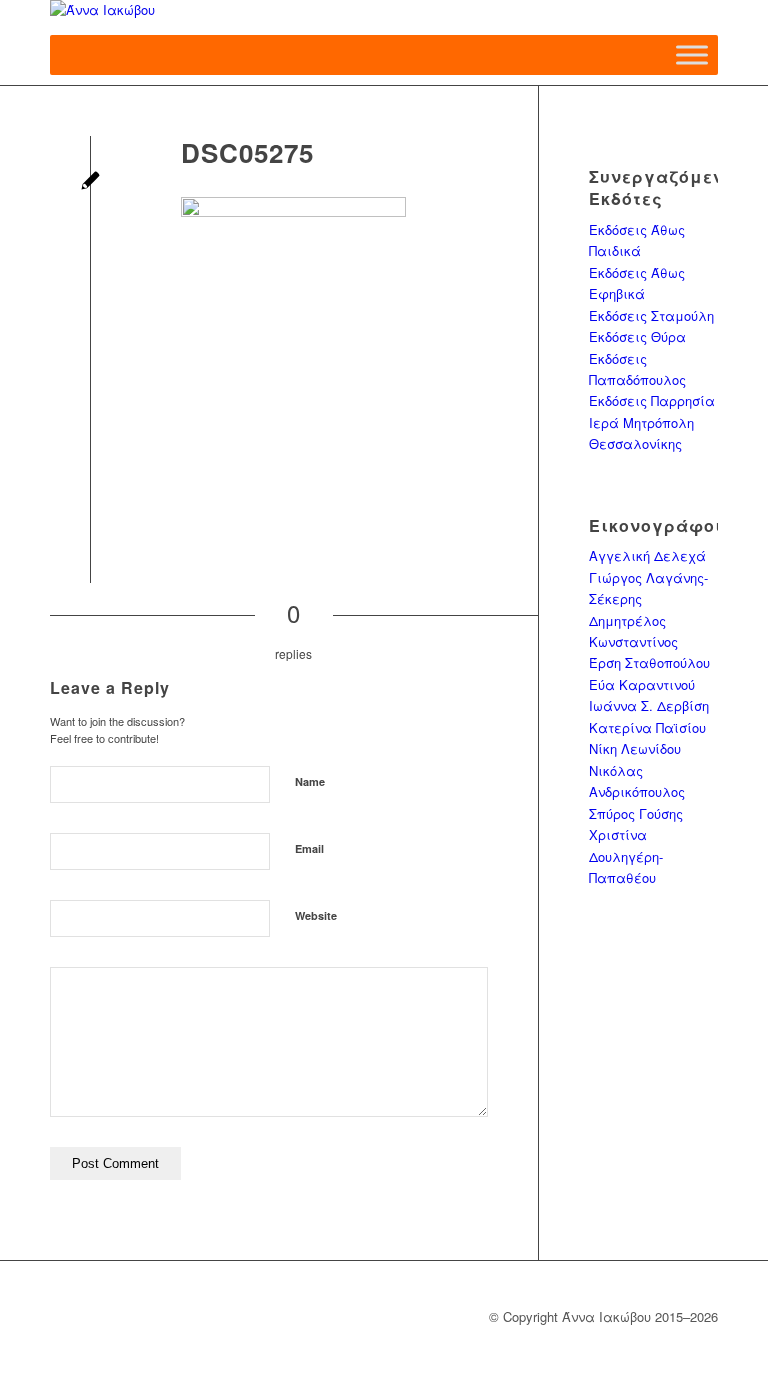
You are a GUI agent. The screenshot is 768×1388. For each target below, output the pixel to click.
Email (309, 848)
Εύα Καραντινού (642, 684)
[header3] (384, 17)
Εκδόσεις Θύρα (637, 336)
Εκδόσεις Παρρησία (652, 400)
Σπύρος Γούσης (636, 813)
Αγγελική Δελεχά (647, 555)
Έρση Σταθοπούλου (649, 662)
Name (310, 781)
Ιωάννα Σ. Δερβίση (649, 705)
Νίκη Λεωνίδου (635, 748)
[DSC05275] (90, 182)
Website (316, 915)
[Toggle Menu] (692, 54)
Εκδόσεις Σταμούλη (651, 315)
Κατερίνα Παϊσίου (647, 727)
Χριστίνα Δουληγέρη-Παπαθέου (626, 856)
